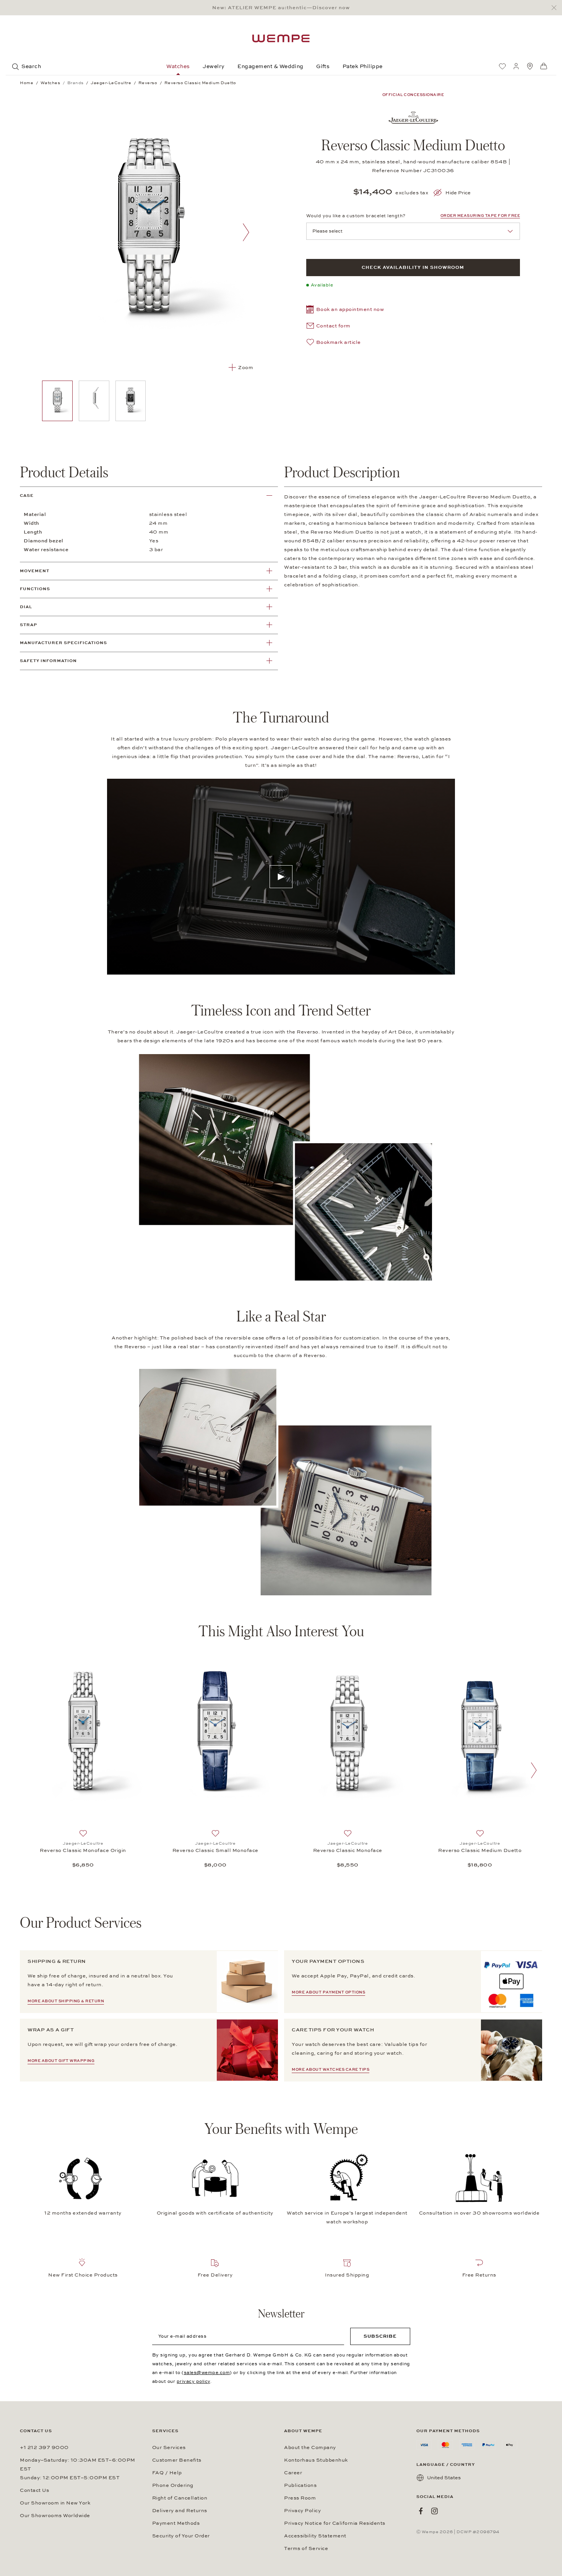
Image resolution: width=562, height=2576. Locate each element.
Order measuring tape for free (480, 216)
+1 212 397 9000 (44, 2447)
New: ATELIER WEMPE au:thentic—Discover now (281, 8)
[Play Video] (281, 877)
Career (293, 2473)
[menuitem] (502, 66)
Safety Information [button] (48, 661)
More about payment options (328, 1992)
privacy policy (193, 2381)
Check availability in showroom (413, 267)
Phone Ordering (173, 2485)
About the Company (310, 2447)
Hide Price (458, 193)
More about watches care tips (331, 2070)
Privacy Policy (302, 2511)
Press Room (300, 2498)
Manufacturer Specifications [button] (63, 643)
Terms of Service (306, 2548)
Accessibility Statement (315, 2536)
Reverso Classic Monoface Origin (83, 1850)
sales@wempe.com (207, 2373)
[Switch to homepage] (281, 38)
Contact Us (34, 2490)
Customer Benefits (177, 2460)
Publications (300, 2485)
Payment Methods (176, 2523)
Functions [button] (35, 589)
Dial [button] (26, 607)
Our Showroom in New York (55, 2503)
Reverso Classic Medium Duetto (480, 1850)
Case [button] (27, 496)
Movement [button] (35, 571)
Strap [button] (28, 625)
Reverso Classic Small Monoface (215, 1850)
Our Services (169, 2447)
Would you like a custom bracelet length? (356, 216)
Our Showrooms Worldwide (55, 2516)
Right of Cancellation (180, 2498)
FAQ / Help (167, 2473)
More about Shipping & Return (66, 2001)
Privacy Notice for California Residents (335, 2523)
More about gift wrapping (61, 2061)
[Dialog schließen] (556, 8)
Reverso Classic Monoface (348, 1850)
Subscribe (380, 2336)
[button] (345, 310)
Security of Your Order (181, 2536)
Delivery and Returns (180, 2511)
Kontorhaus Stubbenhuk (316, 2460)
